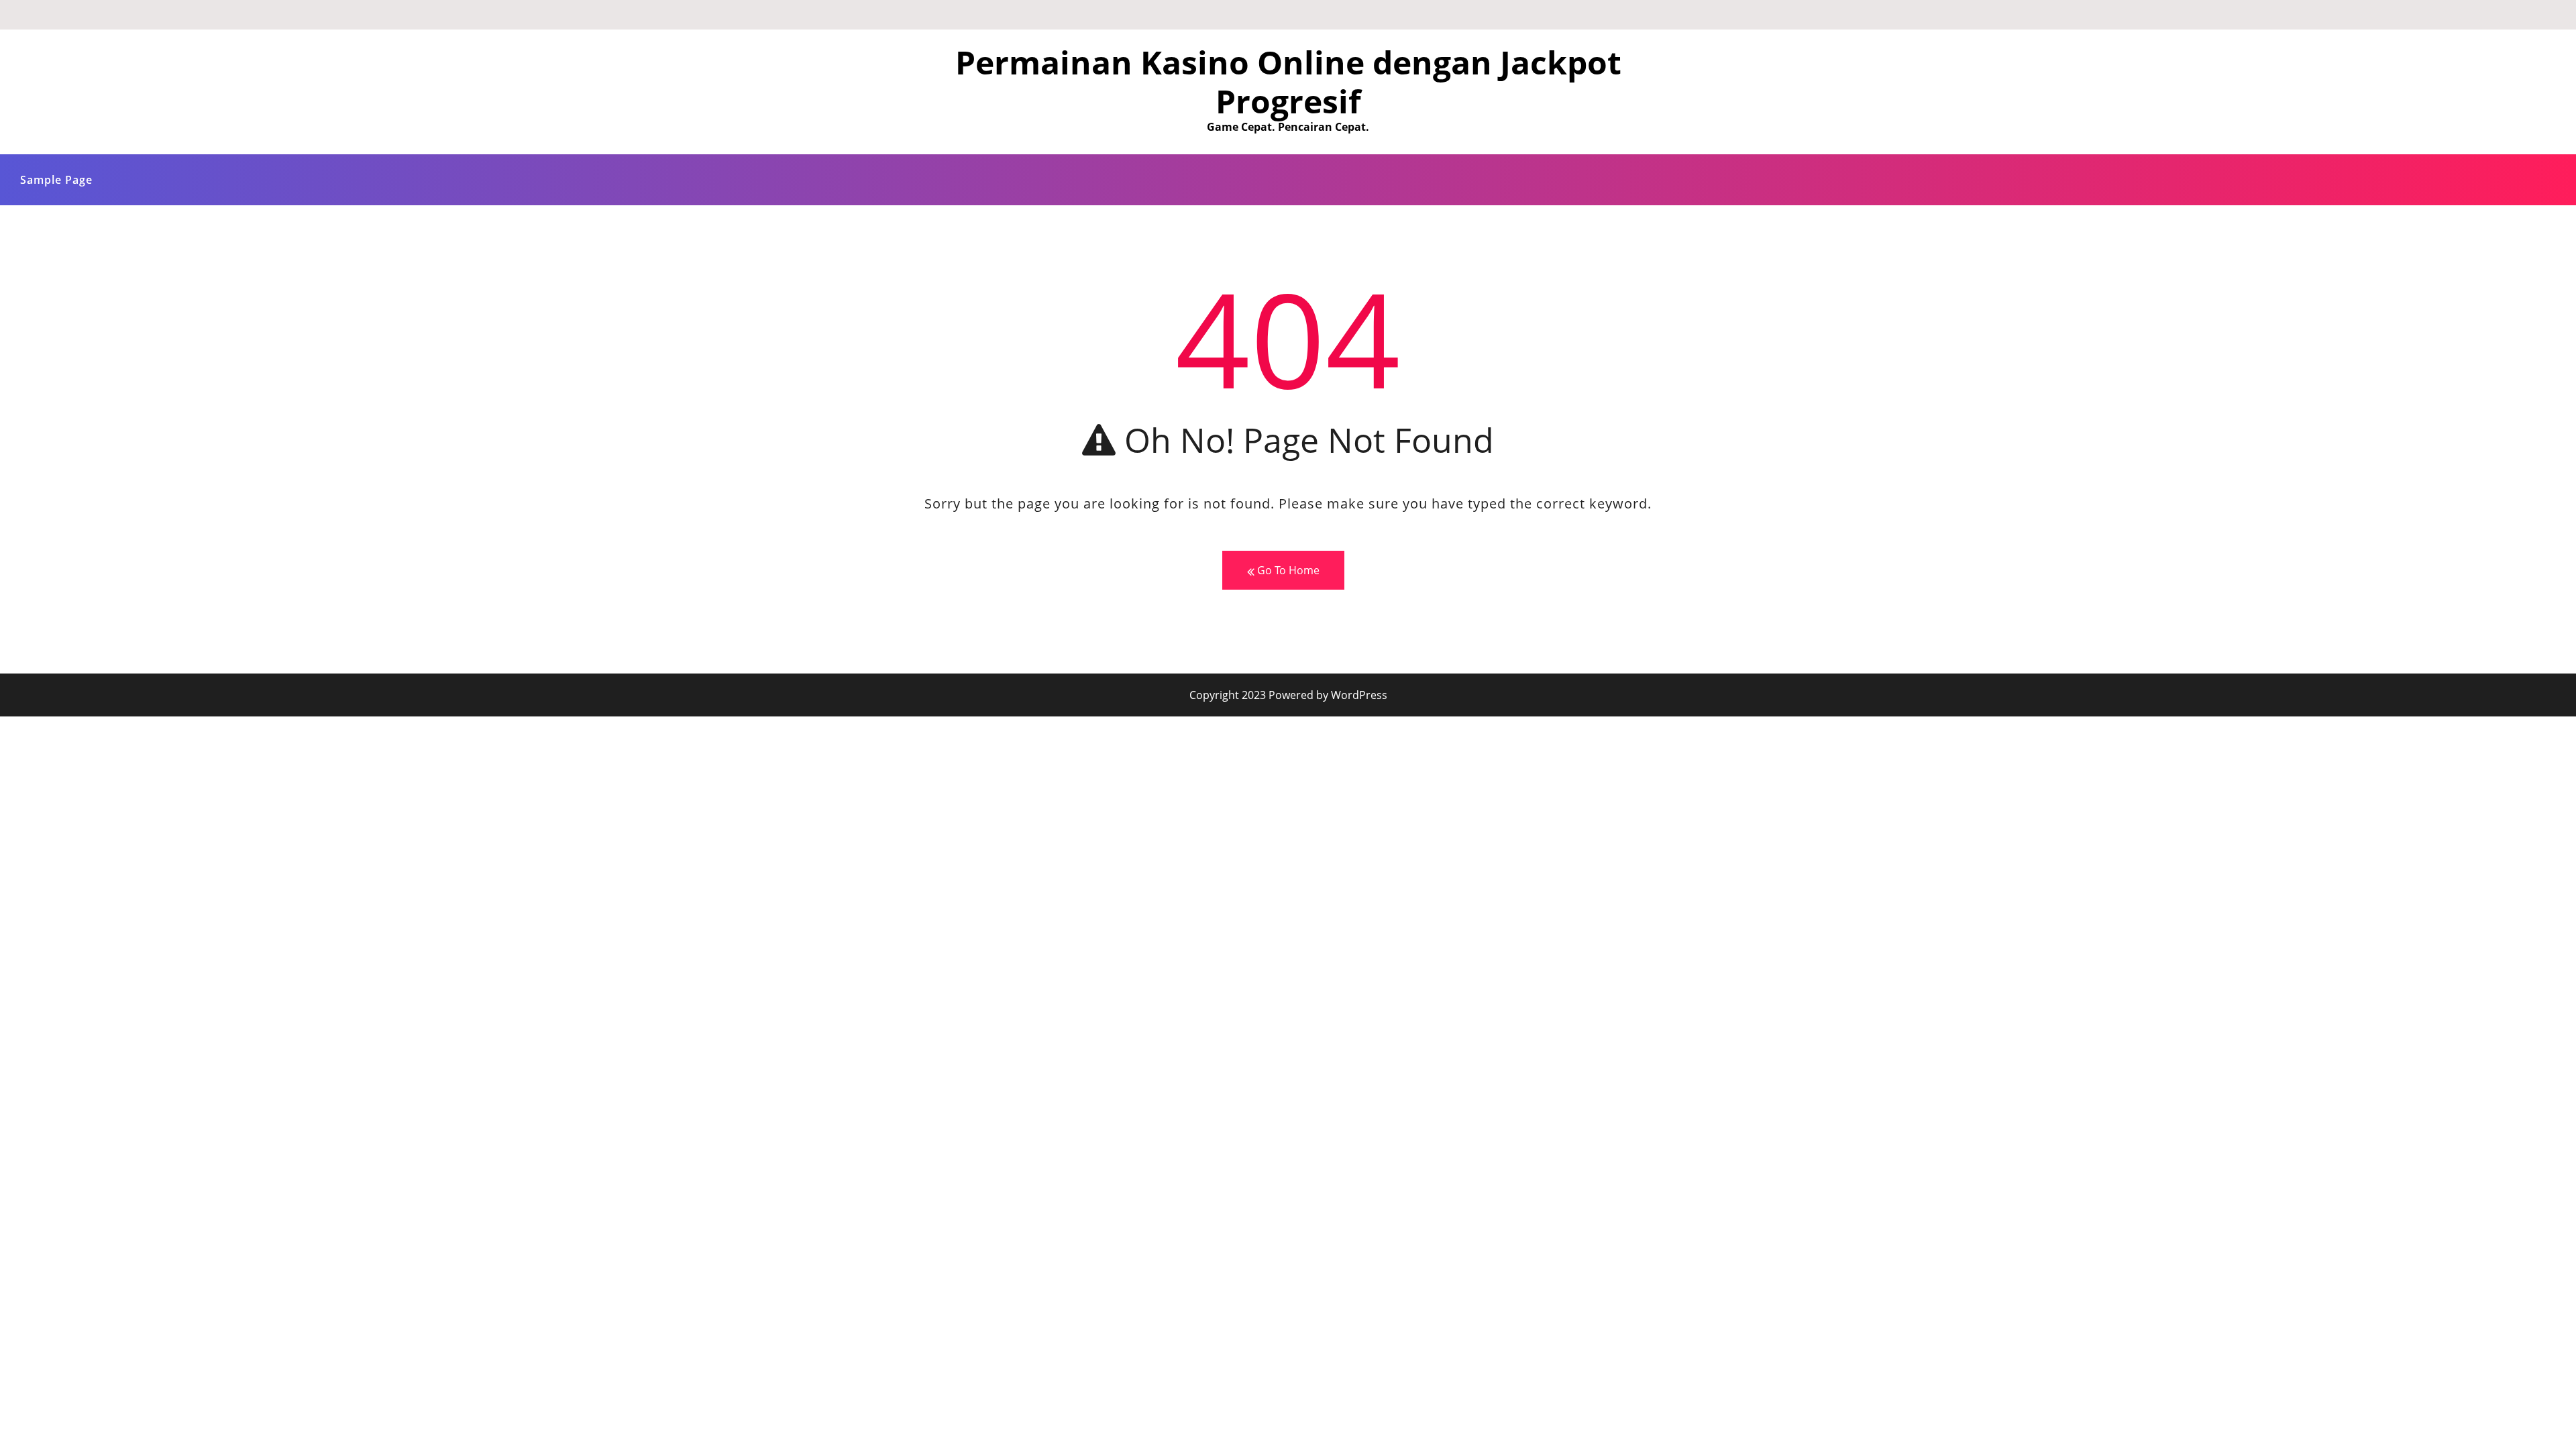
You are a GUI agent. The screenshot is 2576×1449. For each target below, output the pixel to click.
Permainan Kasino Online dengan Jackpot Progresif (1288, 82)
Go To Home (1287, 570)
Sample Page (56, 180)
